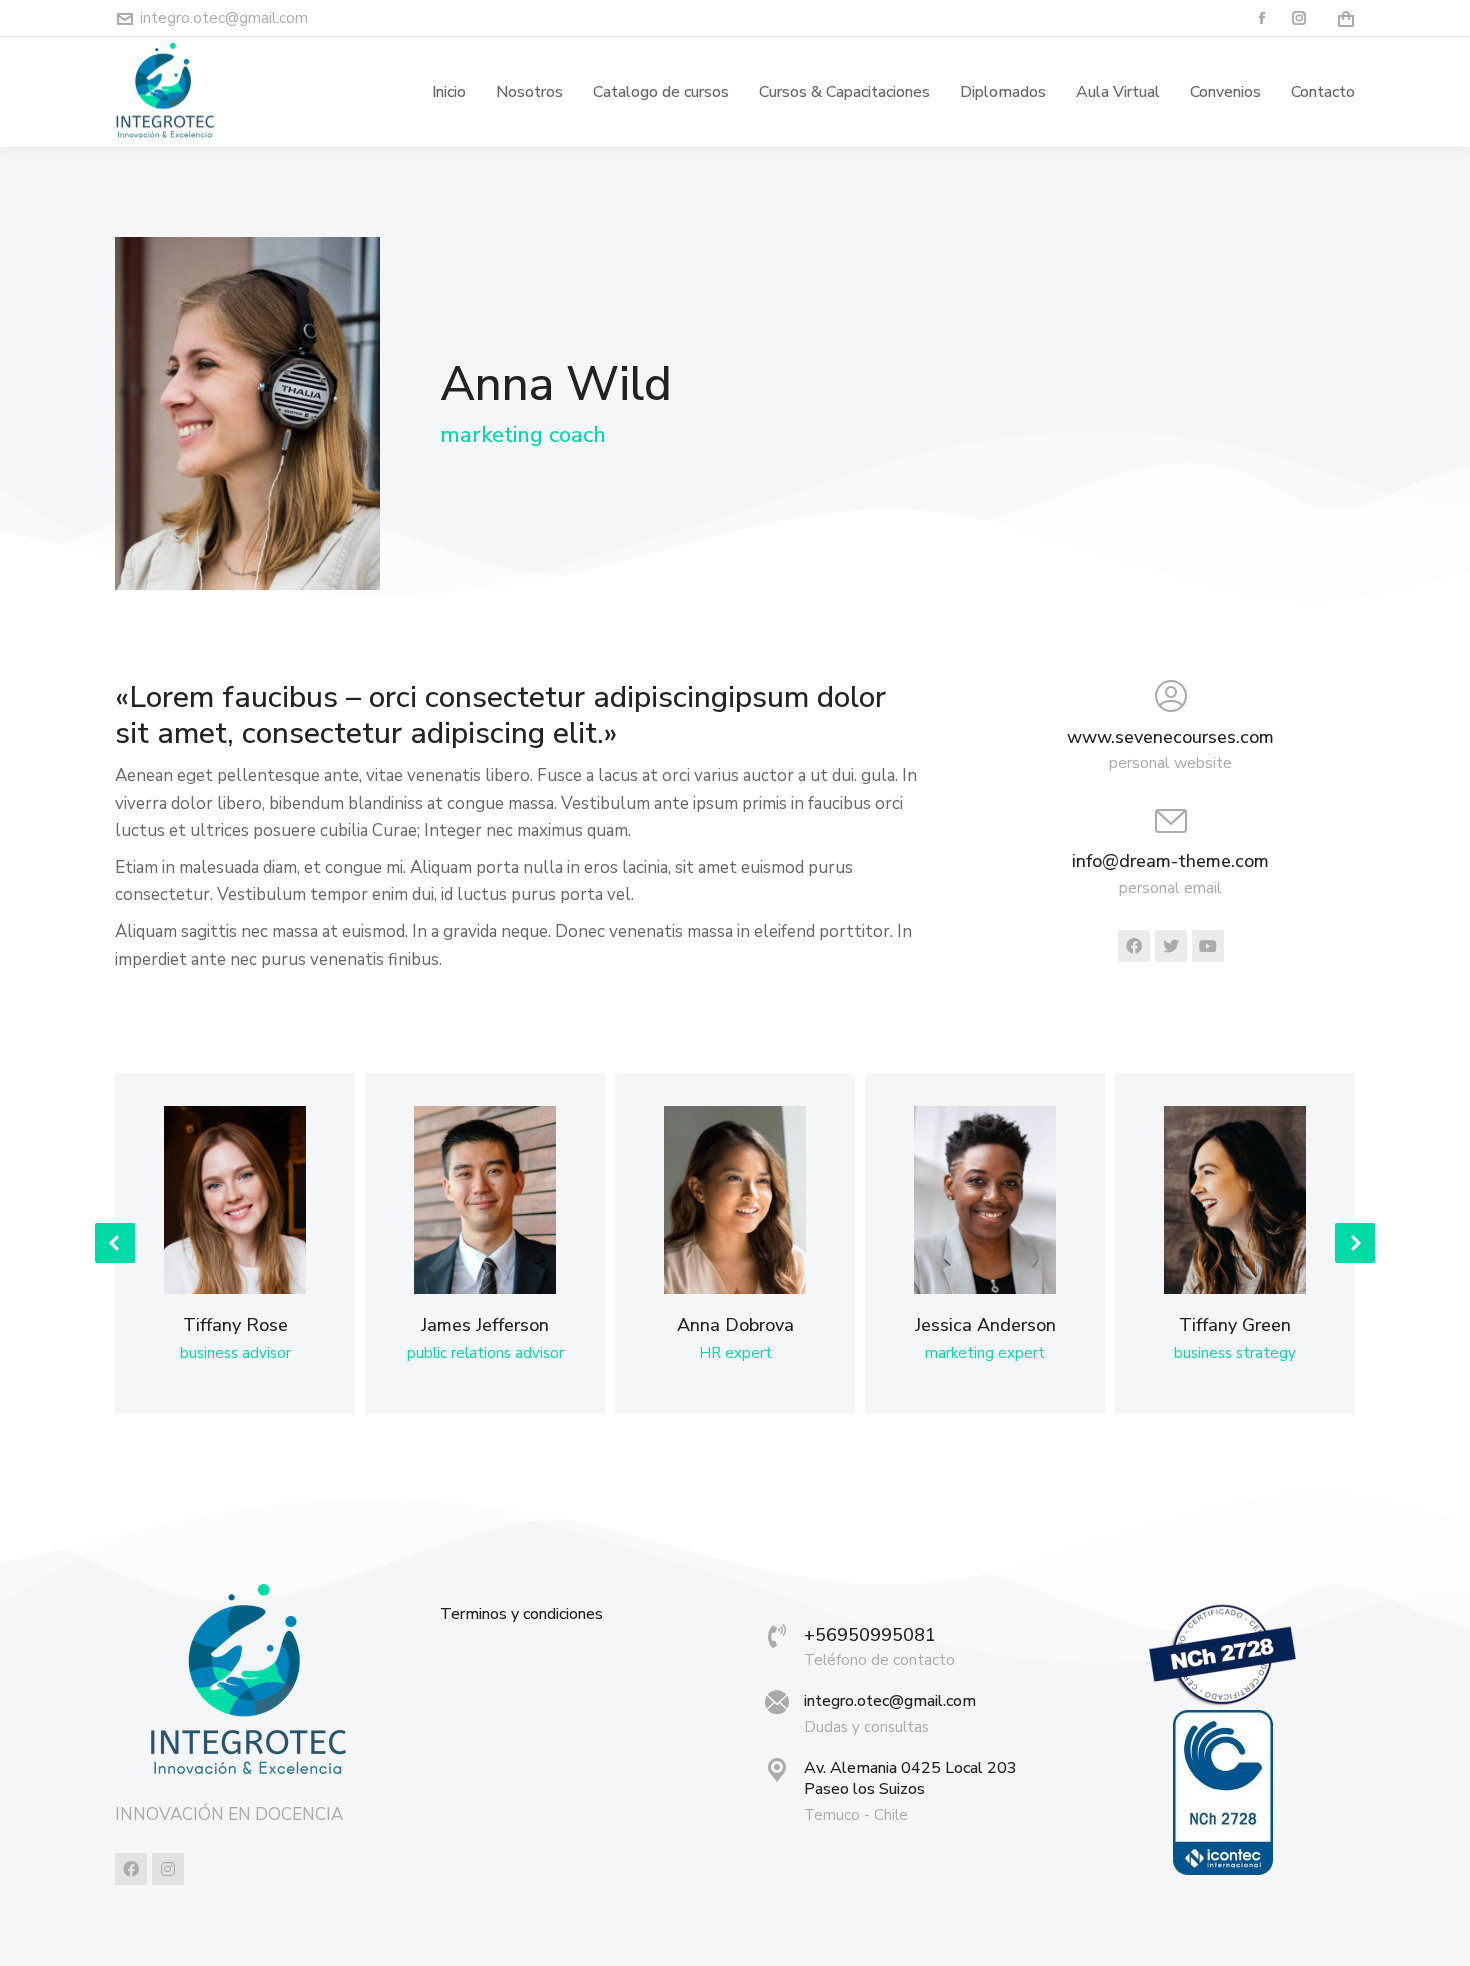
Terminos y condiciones (521, 1614)
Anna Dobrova (735, 1325)
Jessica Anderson (985, 1325)
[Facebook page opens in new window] (1262, 18)
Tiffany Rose (235, 1325)
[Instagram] (168, 1869)
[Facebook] (131, 1869)
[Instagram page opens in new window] (1299, 18)
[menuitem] (449, 92)
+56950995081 (870, 1635)
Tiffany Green (1235, 1325)
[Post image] (234, 1200)
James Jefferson (485, 1325)
